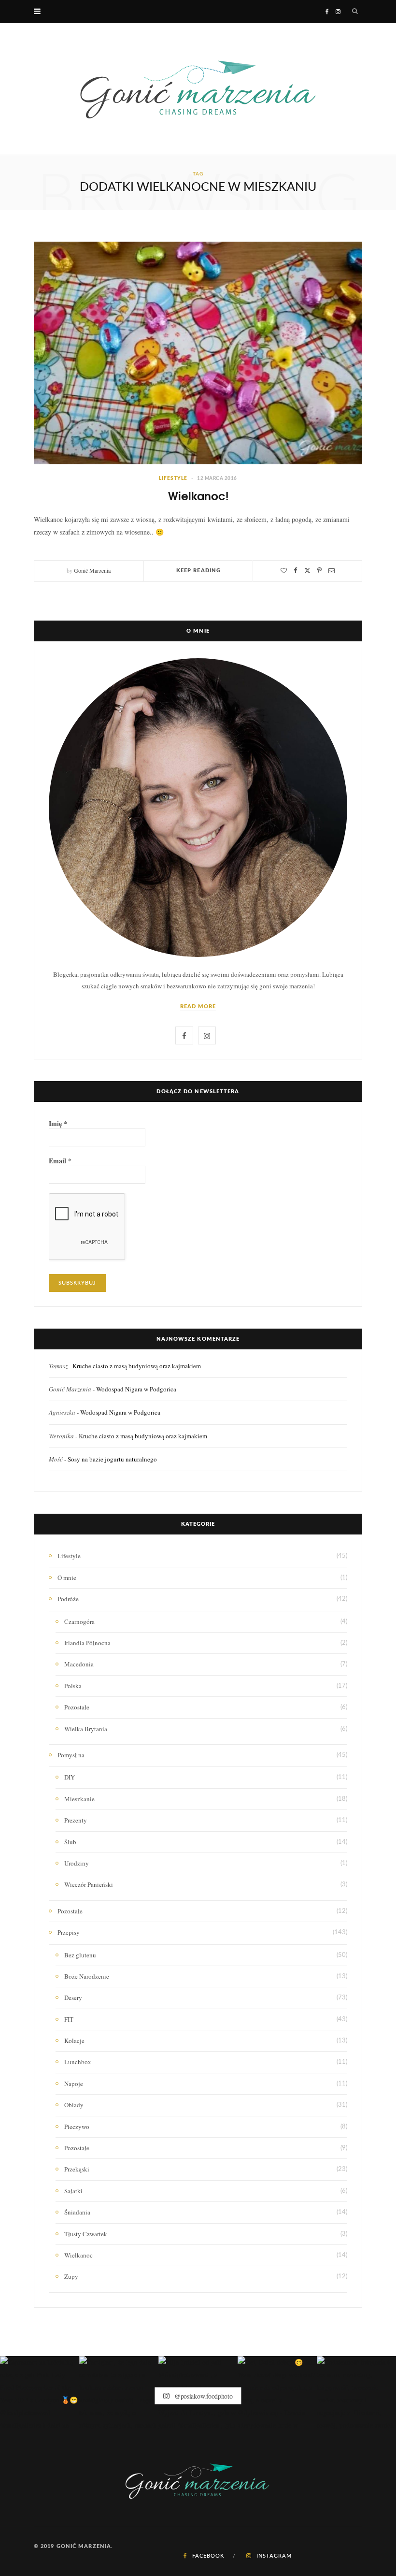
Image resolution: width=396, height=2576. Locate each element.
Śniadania (77, 2212)
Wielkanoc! (198, 495)
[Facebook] (296, 571)
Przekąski (77, 2169)
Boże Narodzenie (87, 1976)
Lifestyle (173, 478)
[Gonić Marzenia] (198, 89)
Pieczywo (77, 2127)
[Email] (332, 571)
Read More (198, 1006)
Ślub (70, 1842)
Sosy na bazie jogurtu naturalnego (112, 1459)
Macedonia (79, 1664)
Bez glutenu (80, 1955)
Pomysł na (71, 1755)
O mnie (67, 1577)
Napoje (74, 2084)
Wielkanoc (78, 2255)
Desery (73, 1997)
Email (60, 1161)
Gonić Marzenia (92, 570)
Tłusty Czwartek (86, 2234)
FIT (69, 2019)
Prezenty (76, 1820)
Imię (58, 1124)
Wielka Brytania (86, 1729)
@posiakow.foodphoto (202, 2395)
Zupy (71, 2276)
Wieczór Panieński (89, 1884)
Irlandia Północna (87, 1643)
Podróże (68, 1599)
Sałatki (73, 2191)
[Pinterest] (319, 571)
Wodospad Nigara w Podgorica (136, 1389)
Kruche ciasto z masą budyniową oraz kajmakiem (137, 1366)
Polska (73, 1686)
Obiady (74, 2105)
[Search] (355, 12)
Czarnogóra (79, 1621)
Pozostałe (77, 1707)
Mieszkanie (79, 1799)
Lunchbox (78, 2062)
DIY (70, 1777)
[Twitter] (307, 571)
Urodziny (77, 1863)
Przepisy (69, 1932)
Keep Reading (198, 571)
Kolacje (74, 2041)
